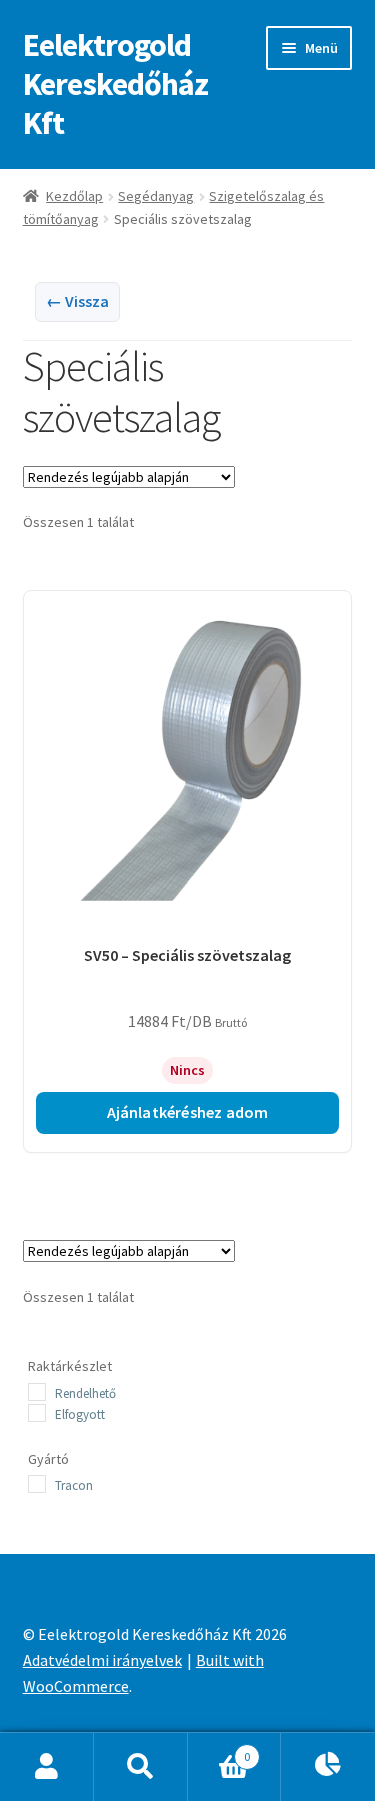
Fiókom (47, 1767)
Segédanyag (156, 196)
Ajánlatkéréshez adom (188, 1112)
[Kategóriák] (328, 1767)
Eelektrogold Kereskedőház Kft (115, 84)
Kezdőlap (74, 196)
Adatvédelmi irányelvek (102, 1660)
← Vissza (77, 301)
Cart (219, 1749)
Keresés (141, 1767)
